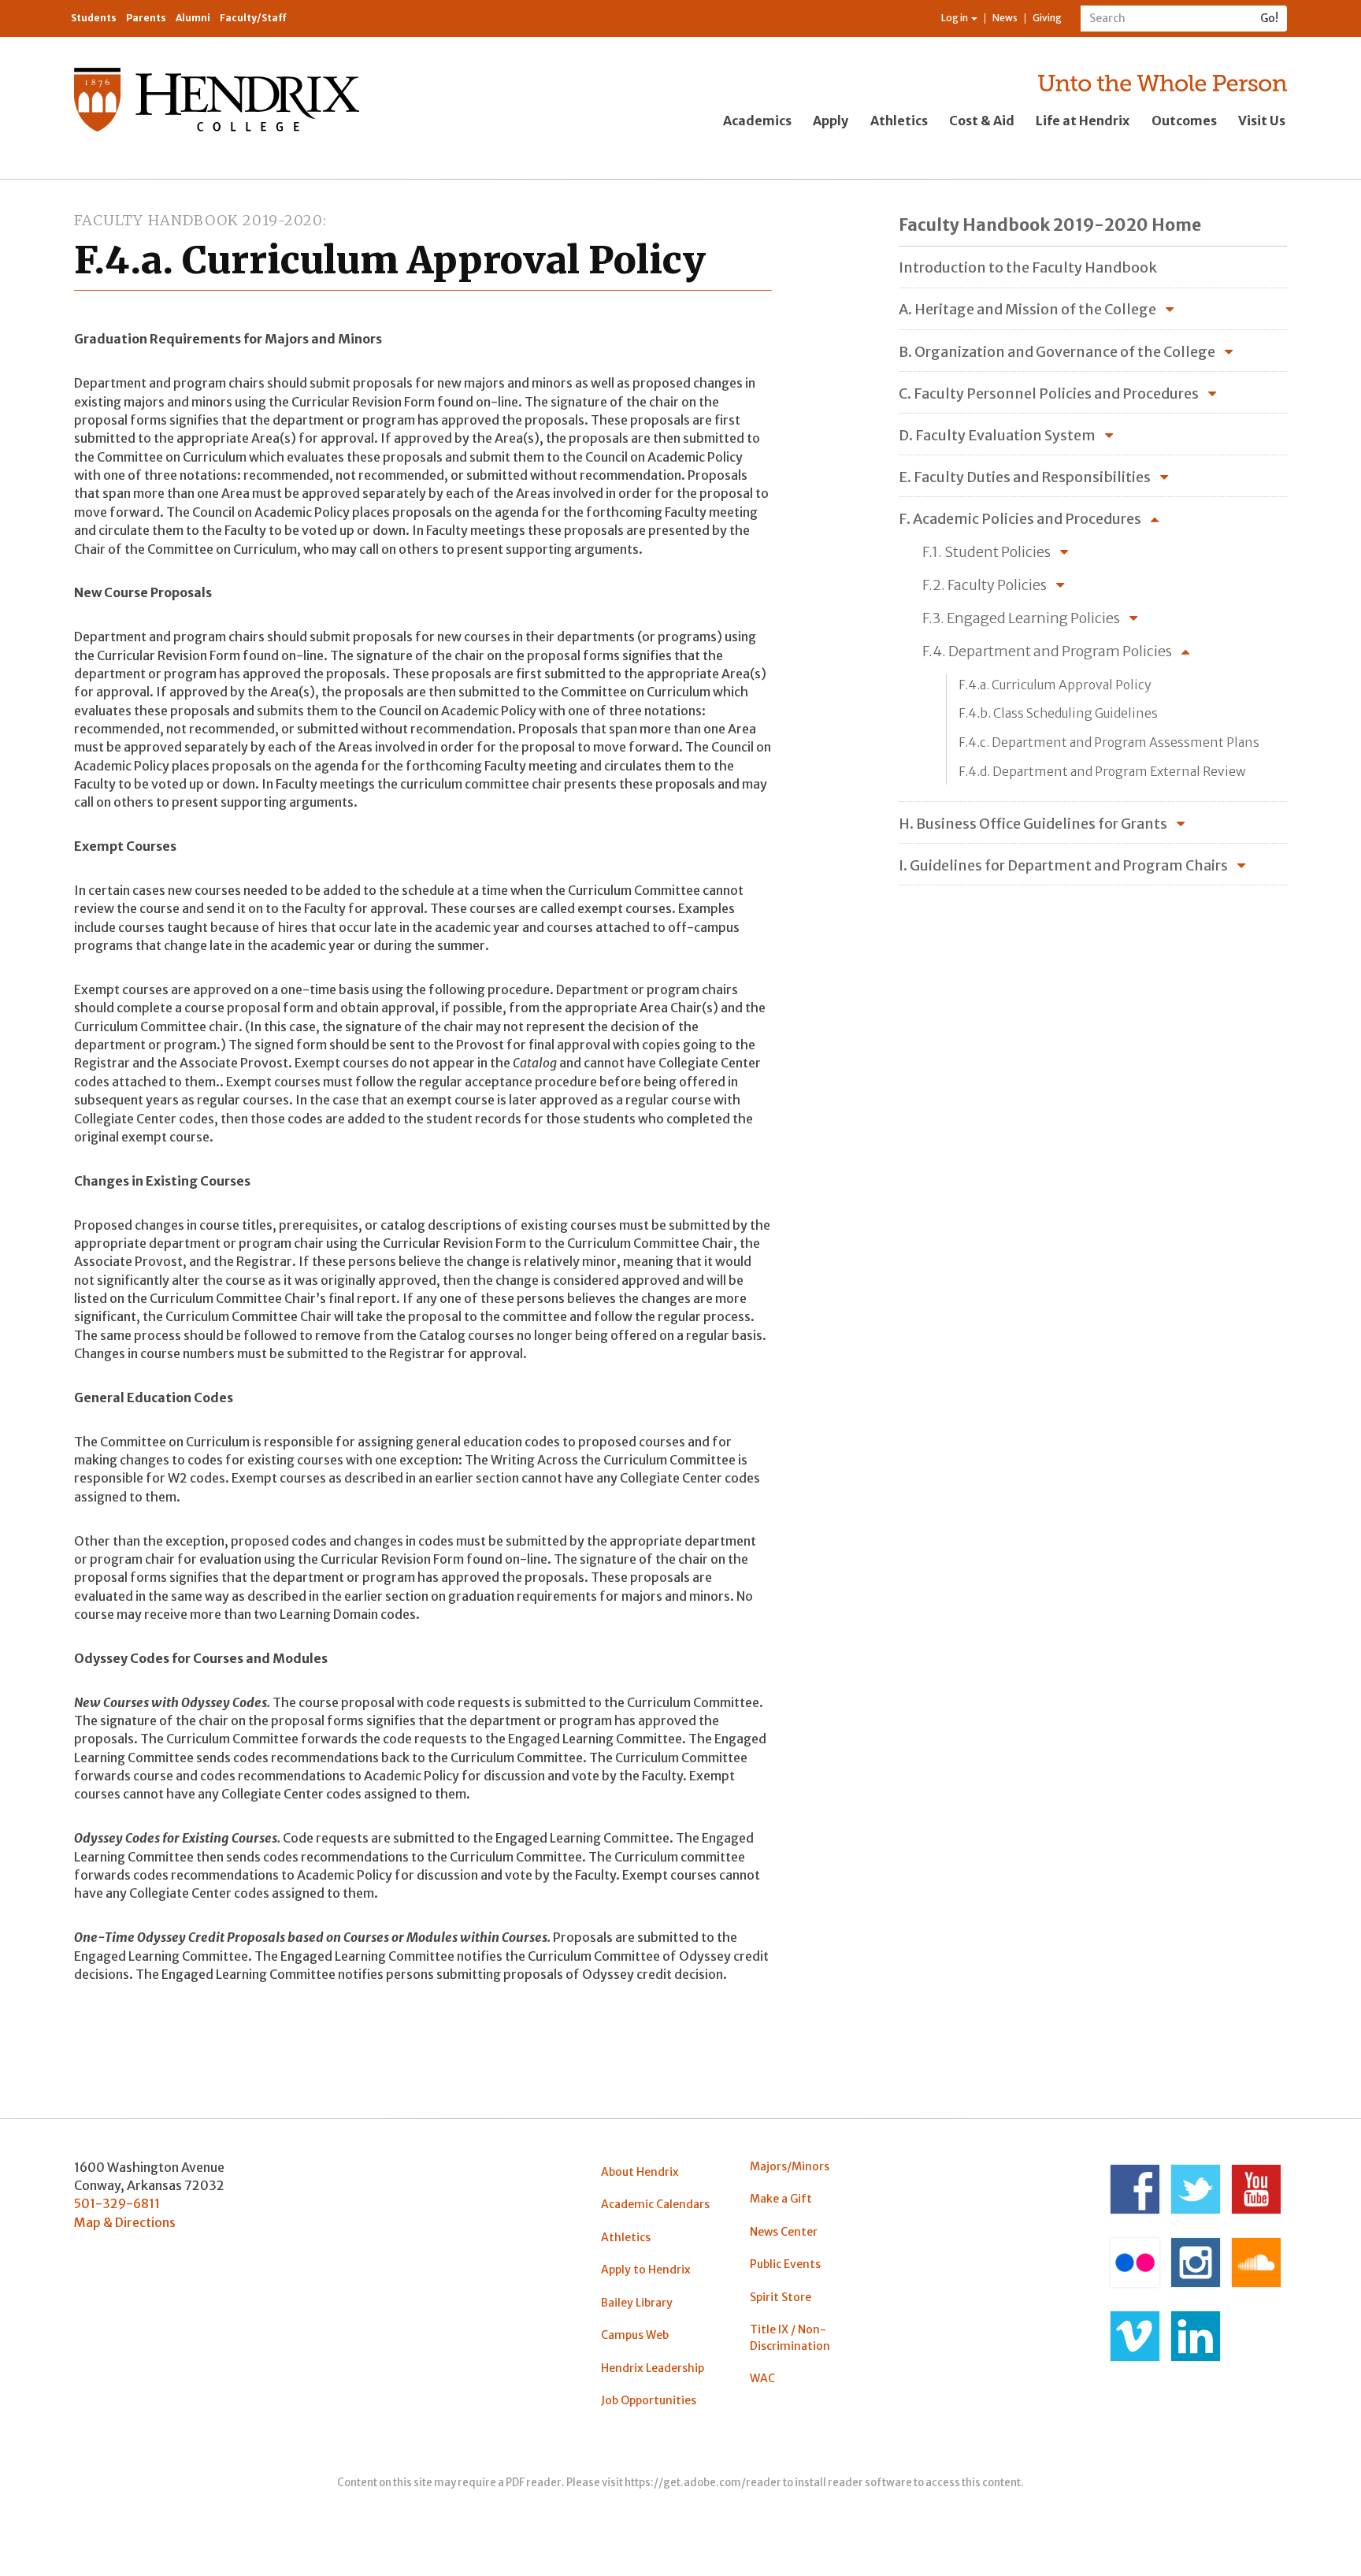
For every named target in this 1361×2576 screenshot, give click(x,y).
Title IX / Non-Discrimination (790, 2337)
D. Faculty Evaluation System (997, 435)
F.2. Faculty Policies (985, 585)
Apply (831, 121)
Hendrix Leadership (653, 2368)
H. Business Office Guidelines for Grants (1033, 824)
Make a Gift (781, 2199)
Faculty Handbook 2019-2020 (198, 220)
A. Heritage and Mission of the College (1027, 309)
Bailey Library (637, 2303)
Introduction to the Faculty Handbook (1028, 267)
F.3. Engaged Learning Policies (1021, 618)
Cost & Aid (982, 121)
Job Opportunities (649, 2400)
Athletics (899, 121)
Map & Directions (125, 2222)
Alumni (193, 18)
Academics (757, 121)
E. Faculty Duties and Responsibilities (1025, 477)
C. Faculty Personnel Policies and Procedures (1049, 393)
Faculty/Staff (253, 18)
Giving (1047, 18)
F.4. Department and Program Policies (1047, 651)
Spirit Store (781, 2297)
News (1005, 18)
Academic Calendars (655, 2204)
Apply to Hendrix (646, 2270)
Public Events (785, 2264)
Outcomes (1184, 121)
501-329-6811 (117, 2203)
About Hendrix (640, 2172)
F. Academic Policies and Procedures (1020, 519)
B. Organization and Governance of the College (1057, 352)
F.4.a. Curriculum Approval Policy (1055, 685)
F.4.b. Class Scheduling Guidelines (1058, 713)
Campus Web (635, 2335)
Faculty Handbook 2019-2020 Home (1050, 225)
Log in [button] (955, 18)
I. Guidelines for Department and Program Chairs (1063, 865)
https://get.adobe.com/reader (703, 2483)
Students (94, 18)
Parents (146, 18)
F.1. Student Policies (986, 552)
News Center (784, 2232)
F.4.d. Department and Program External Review (1102, 772)
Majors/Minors (790, 2166)
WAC (762, 2378)
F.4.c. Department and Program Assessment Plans (1109, 742)
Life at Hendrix (1083, 121)
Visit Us (1262, 121)
